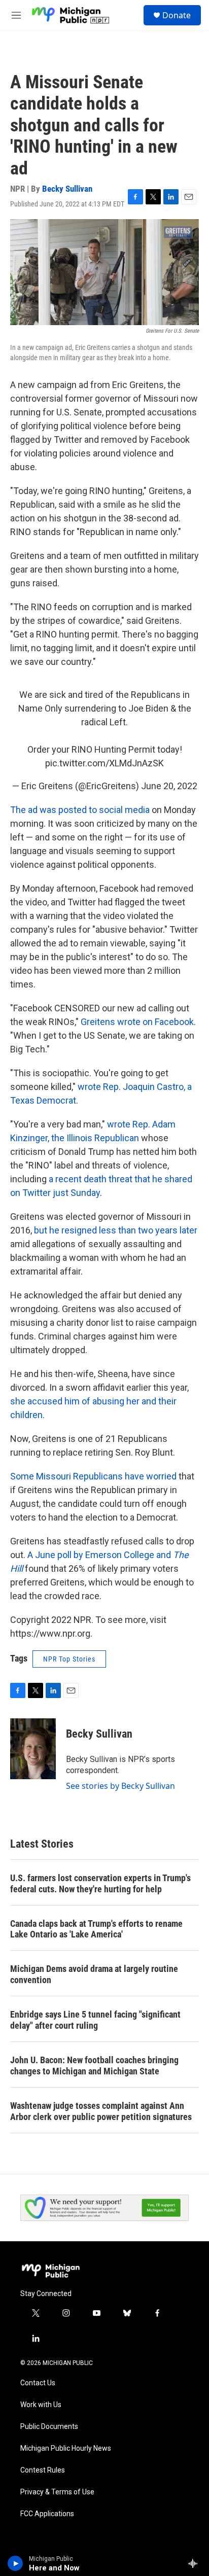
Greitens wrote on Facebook (137, 1022)
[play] (15, 2563)
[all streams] (196, 2563)
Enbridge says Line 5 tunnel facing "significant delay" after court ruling (95, 2020)
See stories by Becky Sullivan (120, 1786)
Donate (177, 15)
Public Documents (49, 2427)
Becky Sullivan (67, 189)
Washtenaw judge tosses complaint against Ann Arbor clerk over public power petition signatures (101, 2111)
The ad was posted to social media (80, 810)
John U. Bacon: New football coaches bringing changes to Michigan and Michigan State (94, 2066)
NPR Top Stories (69, 1659)
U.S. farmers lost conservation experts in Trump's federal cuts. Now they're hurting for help (100, 1883)
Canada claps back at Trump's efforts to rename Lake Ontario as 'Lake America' (96, 1929)
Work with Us (41, 2405)
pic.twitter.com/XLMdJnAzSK (104, 763)
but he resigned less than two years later (116, 1230)
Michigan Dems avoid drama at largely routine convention (94, 1974)
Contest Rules (43, 2470)
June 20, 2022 (169, 786)
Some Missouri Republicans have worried (93, 1476)
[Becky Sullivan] (33, 1749)
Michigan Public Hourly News (66, 2448)
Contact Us (38, 2383)
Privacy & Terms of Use (57, 2492)
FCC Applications (47, 2514)
